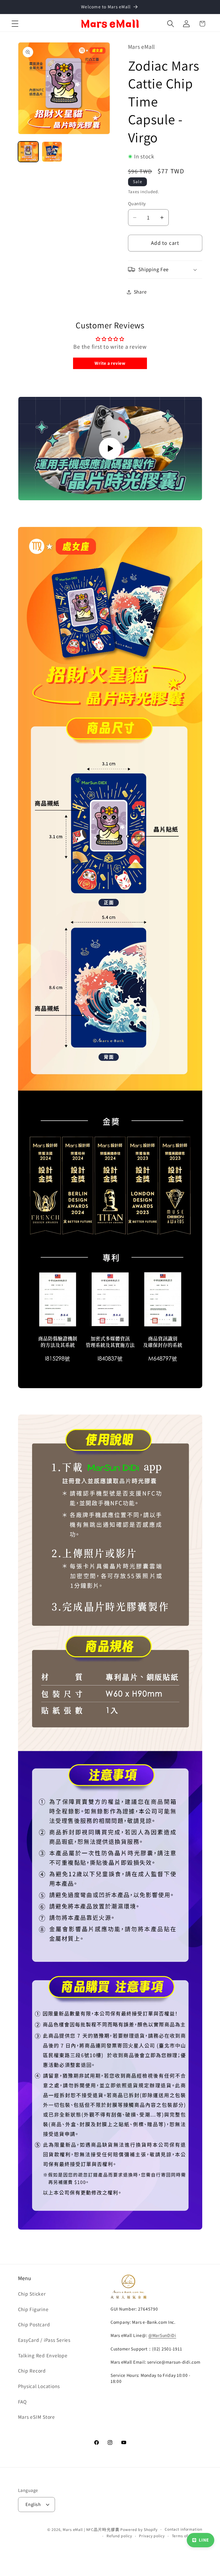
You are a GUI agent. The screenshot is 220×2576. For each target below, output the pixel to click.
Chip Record (32, 2371)
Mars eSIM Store (37, 2417)
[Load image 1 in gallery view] (28, 152)
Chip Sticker (32, 2294)
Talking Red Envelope (43, 2355)
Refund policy (119, 2536)
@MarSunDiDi (162, 2335)
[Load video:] (110, 449)
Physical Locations (39, 2386)
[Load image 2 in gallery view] (52, 152)
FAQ (22, 2402)
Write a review (110, 363)
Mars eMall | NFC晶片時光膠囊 (91, 2530)
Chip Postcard (34, 2324)
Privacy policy (152, 2536)
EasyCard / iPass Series (44, 2340)
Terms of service (187, 2536)
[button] (15, 24)
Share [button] (140, 292)
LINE (204, 2540)
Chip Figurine (33, 2309)
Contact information (183, 2529)
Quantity (137, 203)
